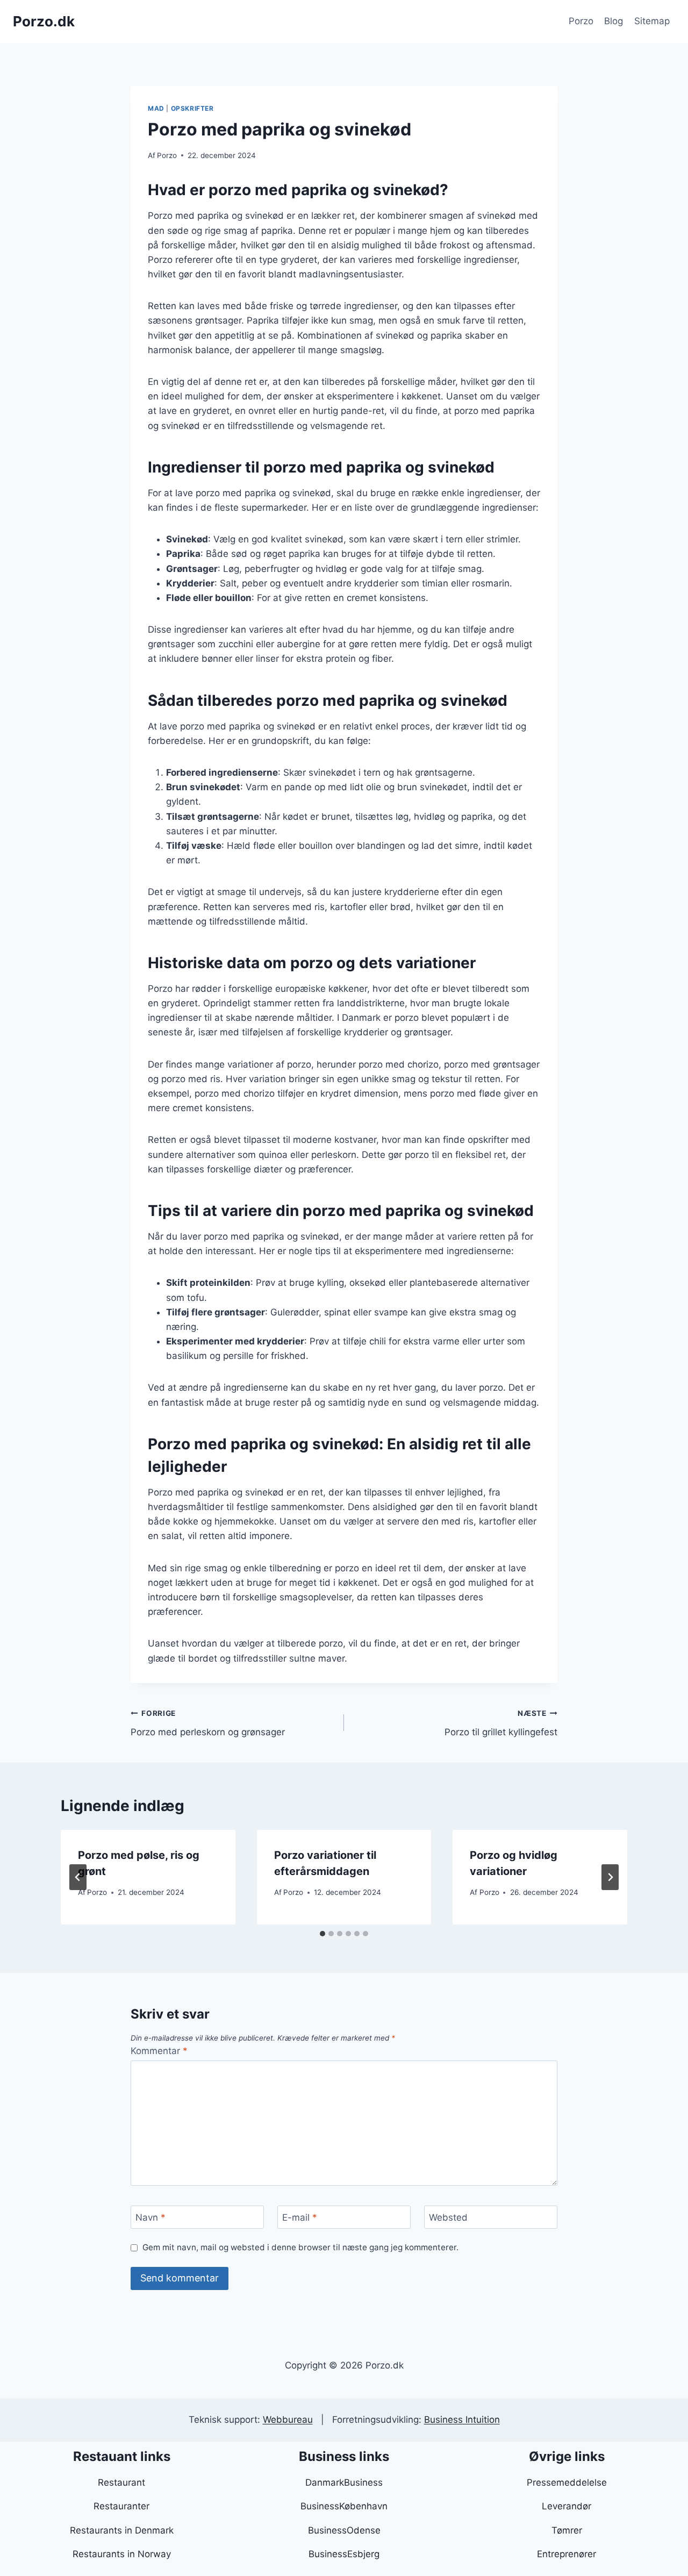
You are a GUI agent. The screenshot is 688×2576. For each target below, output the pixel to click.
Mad (156, 108)
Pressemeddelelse (567, 2482)
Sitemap (652, 21)
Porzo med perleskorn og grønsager (208, 1723)
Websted (448, 2217)
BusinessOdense (344, 2530)
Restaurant (121, 2482)
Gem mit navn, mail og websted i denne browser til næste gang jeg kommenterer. (300, 2247)
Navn (150, 2217)
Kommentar (159, 2051)
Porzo (581, 21)
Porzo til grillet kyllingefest (501, 1723)
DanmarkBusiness (344, 2482)
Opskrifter (192, 108)
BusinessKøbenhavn (344, 2506)
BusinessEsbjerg (344, 2554)
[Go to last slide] (78, 1877)
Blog (614, 21)
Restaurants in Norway (122, 2554)
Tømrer (567, 2530)
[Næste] (610, 1877)
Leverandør (567, 2506)
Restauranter (121, 2506)
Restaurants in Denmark (122, 2530)
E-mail (300, 2217)
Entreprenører (567, 2554)
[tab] (322, 1934)
